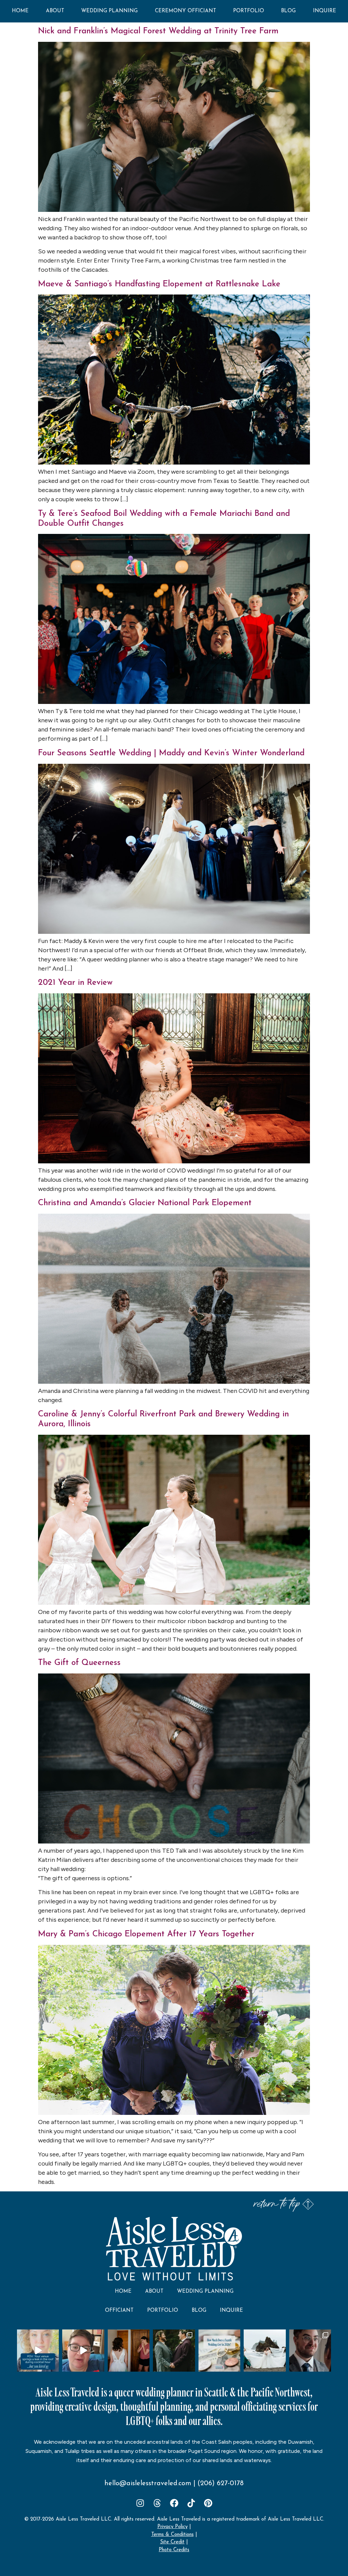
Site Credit (172, 2542)
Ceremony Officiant (186, 11)
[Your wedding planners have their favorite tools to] (265, 2350)
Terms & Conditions (172, 2535)
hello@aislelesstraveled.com (148, 2484)
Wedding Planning (109, 11)
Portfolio (249, 11)
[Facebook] (174, 2503)
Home (20, 11)
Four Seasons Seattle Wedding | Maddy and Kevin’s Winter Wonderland (171, 753)
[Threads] (157, 2503)
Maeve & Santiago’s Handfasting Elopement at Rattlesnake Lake (159, 284)
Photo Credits (174, 2550)
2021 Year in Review (75, 983)
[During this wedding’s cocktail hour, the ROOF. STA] (38, 2350)
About (55, 11)
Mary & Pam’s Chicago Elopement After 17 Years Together (146, 1934)
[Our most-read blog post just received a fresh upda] (219, 2350)
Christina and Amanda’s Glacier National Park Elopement (145, 1203)
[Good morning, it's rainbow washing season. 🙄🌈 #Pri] (83, 2350)
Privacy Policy (172, 2527)
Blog (288, 11)
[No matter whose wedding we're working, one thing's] (310, 2350)
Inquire (325, 11)
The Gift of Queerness (79, 1663)
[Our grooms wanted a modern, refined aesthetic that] (174, 2350)
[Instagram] (140, 2503)
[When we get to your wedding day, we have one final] (129, 2350)
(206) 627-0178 (221, 2484)
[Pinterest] (208, 2503)
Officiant (119, 2311)
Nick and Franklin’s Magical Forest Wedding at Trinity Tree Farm (158, 31)
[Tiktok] (191, 2503)
